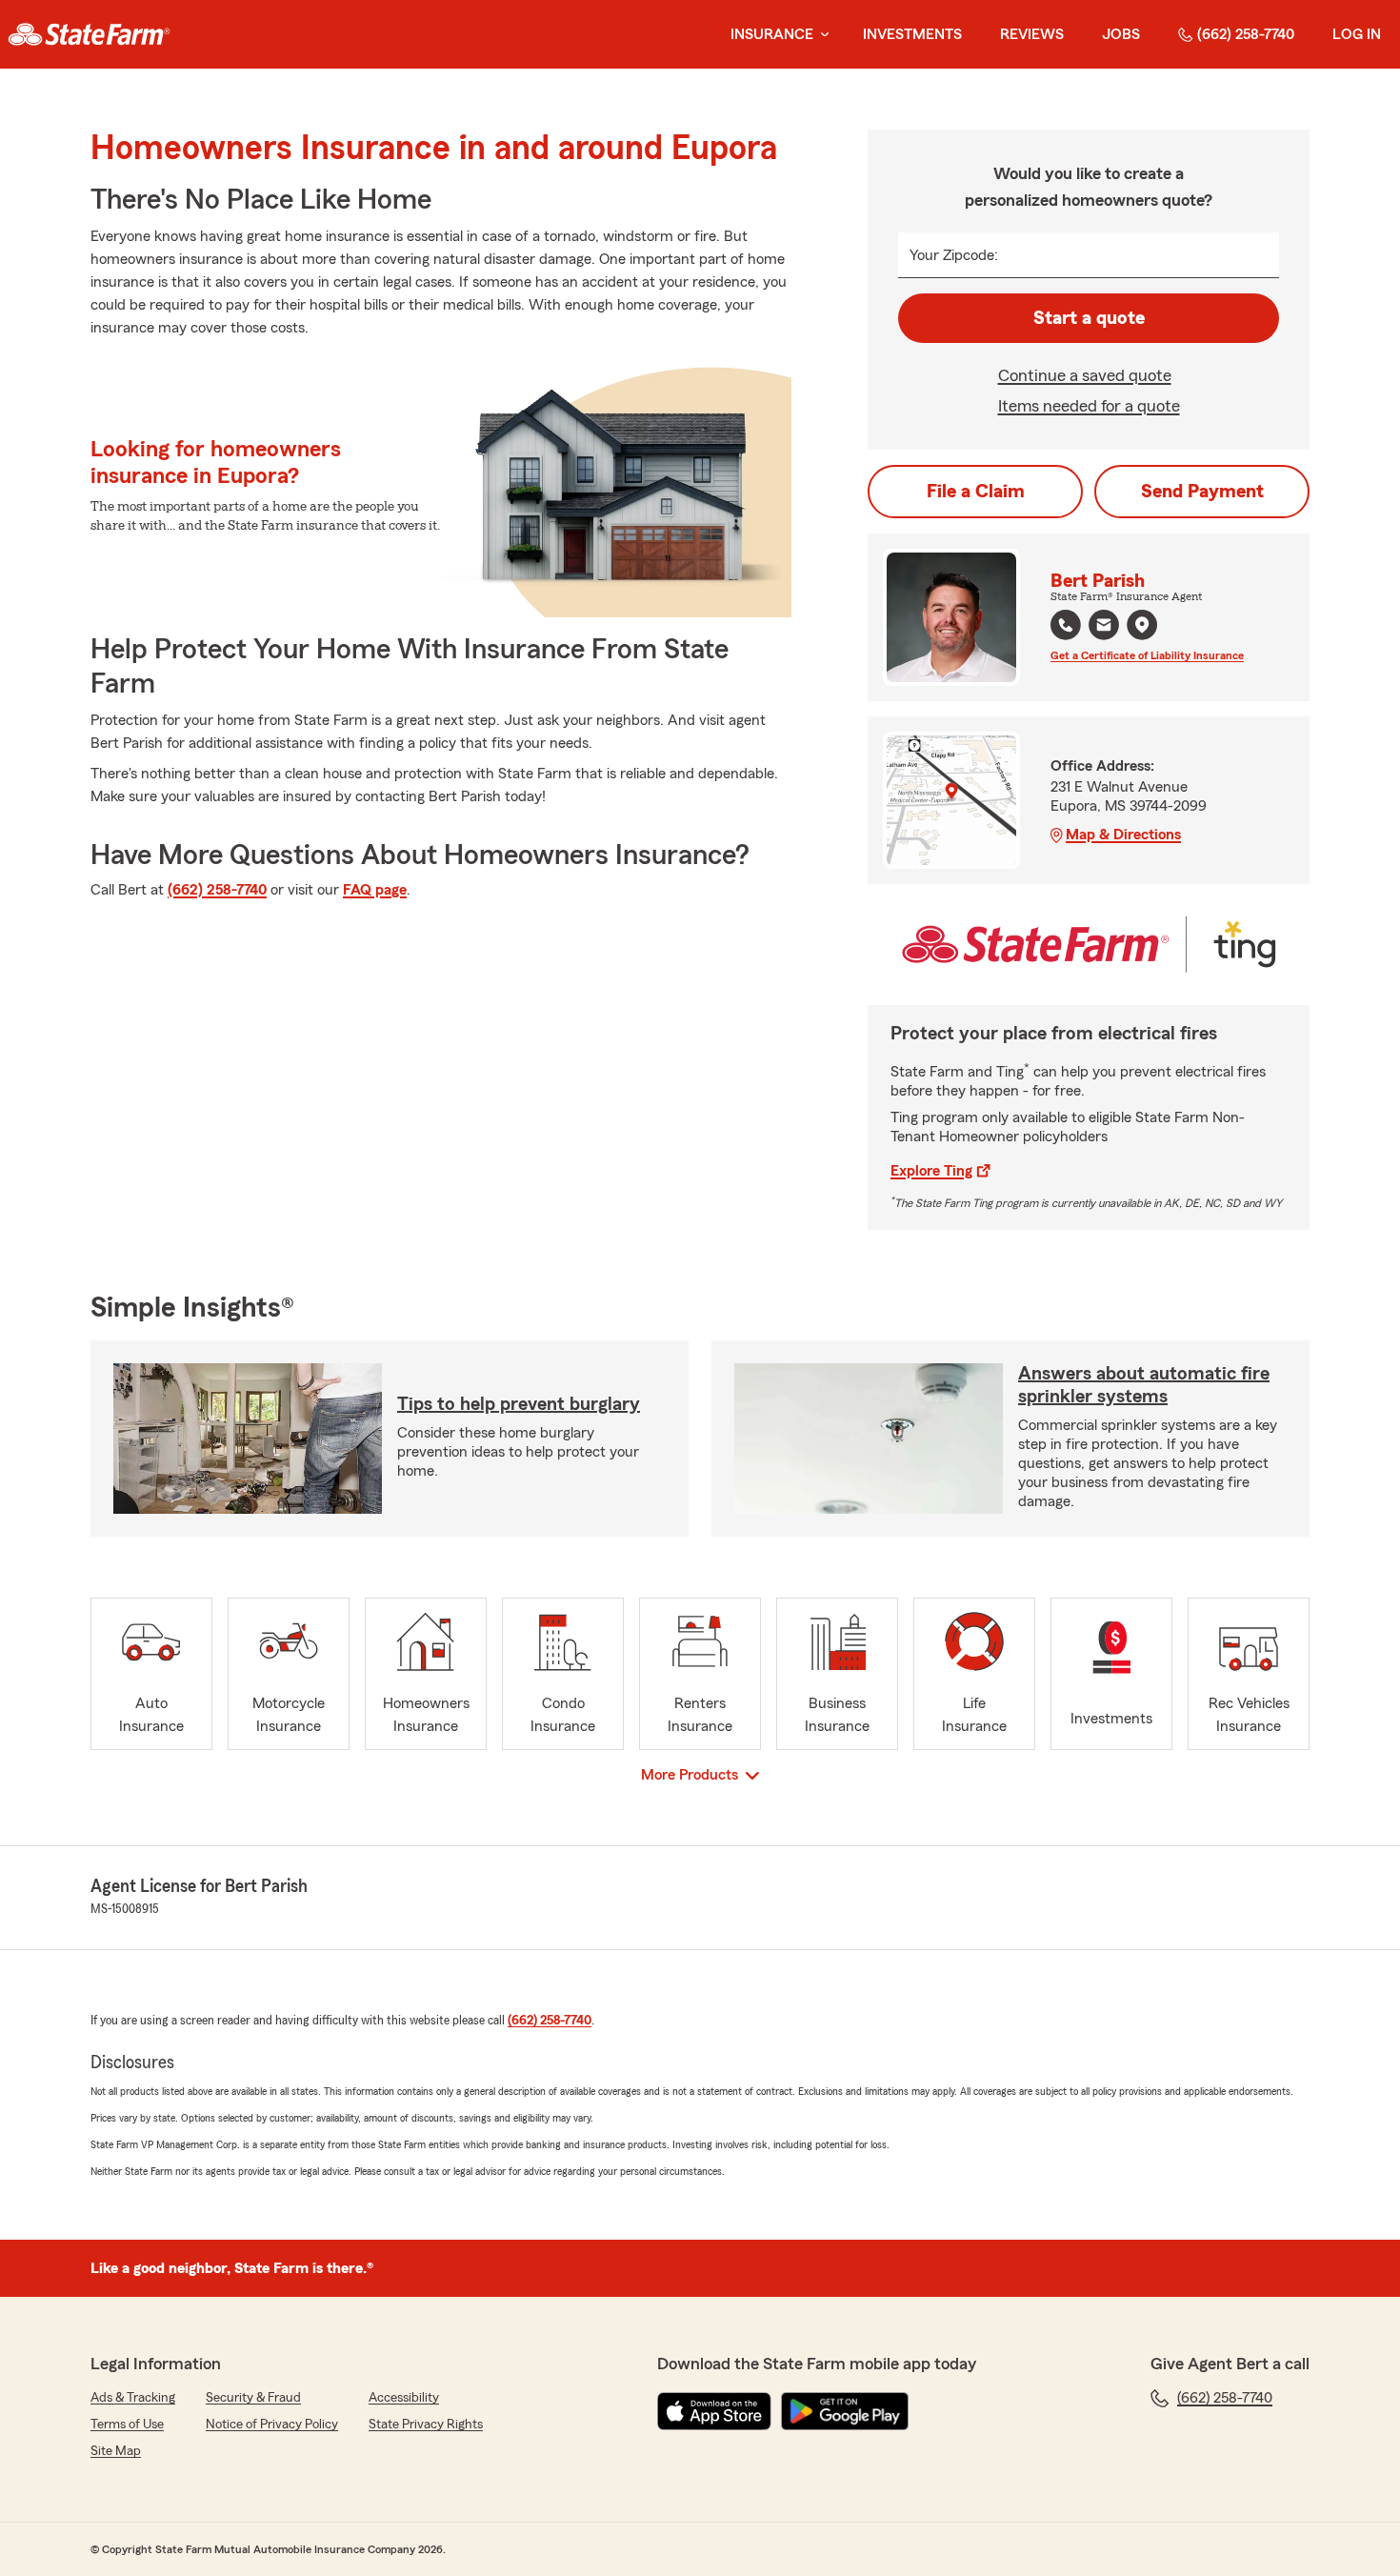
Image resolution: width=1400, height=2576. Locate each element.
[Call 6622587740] (1066, 625)
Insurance (772, 34)
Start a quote (1089, 318)
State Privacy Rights (426, 2425)
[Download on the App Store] (714, 2411)
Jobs (1121, 34)
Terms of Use (127, 2425)
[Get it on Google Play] (845, 2411)
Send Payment (1202, 492)
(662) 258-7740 (1246, 34)
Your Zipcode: (954, 255)
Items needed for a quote (1089, 406)
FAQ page (375, 890)
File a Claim (976, 492)
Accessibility (404, 2398)
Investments (912, 34)
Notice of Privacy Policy (272, 2425)
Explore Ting (931, 1171)
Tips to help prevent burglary (519, 1404)
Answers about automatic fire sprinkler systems (1144, 1385)
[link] (89, 34)
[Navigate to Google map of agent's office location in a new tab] (1142, 625)
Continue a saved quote (1085, 375)
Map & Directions (1123, 835)
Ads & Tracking (133, 2398)
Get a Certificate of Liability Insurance (1147, 655)
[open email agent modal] (1104, 627)
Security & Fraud (253, 2398)
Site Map (116, 2451)
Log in (1357, 34)
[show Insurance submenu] (821, 35)
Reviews (1032, 34)
